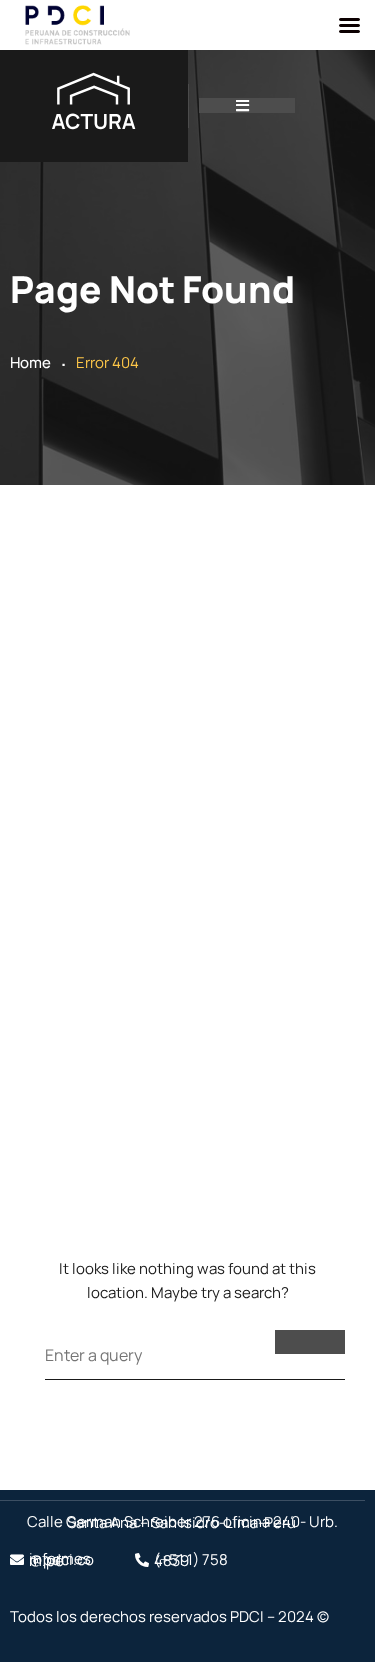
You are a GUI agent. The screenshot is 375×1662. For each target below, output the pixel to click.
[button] (247, 105)
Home (30, 362)
